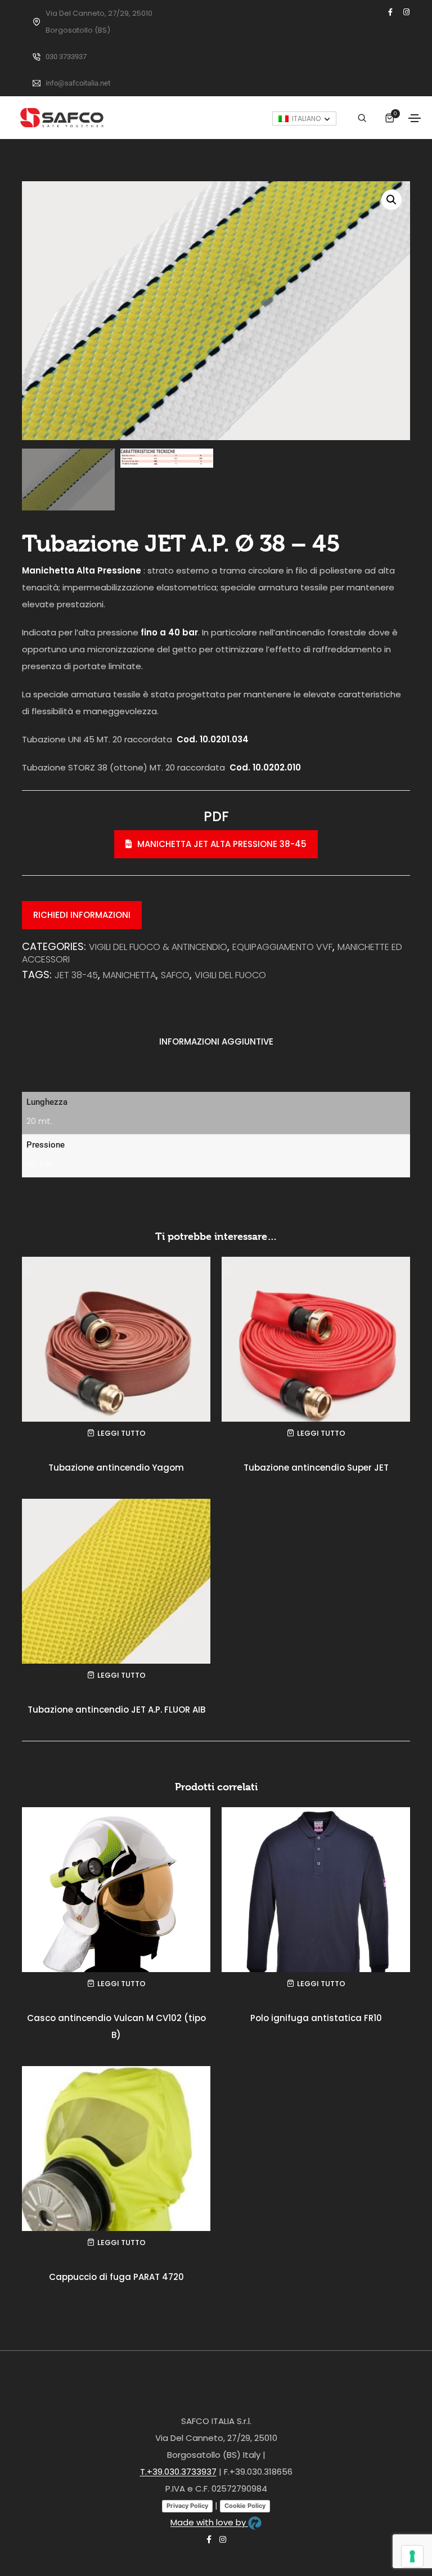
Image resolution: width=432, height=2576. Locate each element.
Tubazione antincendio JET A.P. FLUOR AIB (116, 1710)
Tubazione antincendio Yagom (116, 1468)
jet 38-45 (76, 975)
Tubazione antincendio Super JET (316, 1468)
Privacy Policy (187, 2506)
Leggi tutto (121, 1433)
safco (175, 975)
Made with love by (209, 2522)
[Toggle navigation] (415, 118)
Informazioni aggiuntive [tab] (216, 1041)
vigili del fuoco (230, 975)
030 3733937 (66, 57)
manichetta (129, 975)
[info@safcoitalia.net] (37, 83)
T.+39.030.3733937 (178, 2472)
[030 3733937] (37, 57)
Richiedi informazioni (82, 915)
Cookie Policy (245, 2506)
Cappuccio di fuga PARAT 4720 (116, 2277)
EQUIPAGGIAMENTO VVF (282, 947)
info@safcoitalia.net (78, 83)
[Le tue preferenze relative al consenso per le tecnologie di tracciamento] (412, 2556)
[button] (391, 200)
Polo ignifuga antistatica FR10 (316, 2018)
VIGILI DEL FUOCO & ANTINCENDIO (158, 947)
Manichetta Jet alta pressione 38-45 (222, 844)
